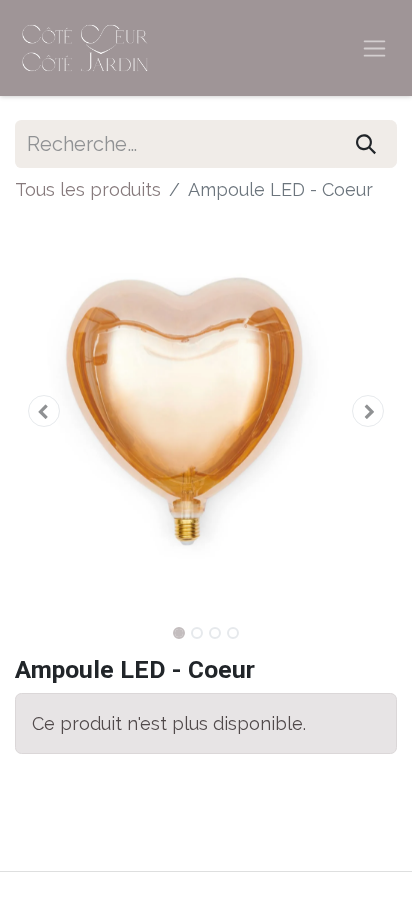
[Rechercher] (366, 144)
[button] (43, 411)
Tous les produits (88, 189)
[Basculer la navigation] (374, 48)
